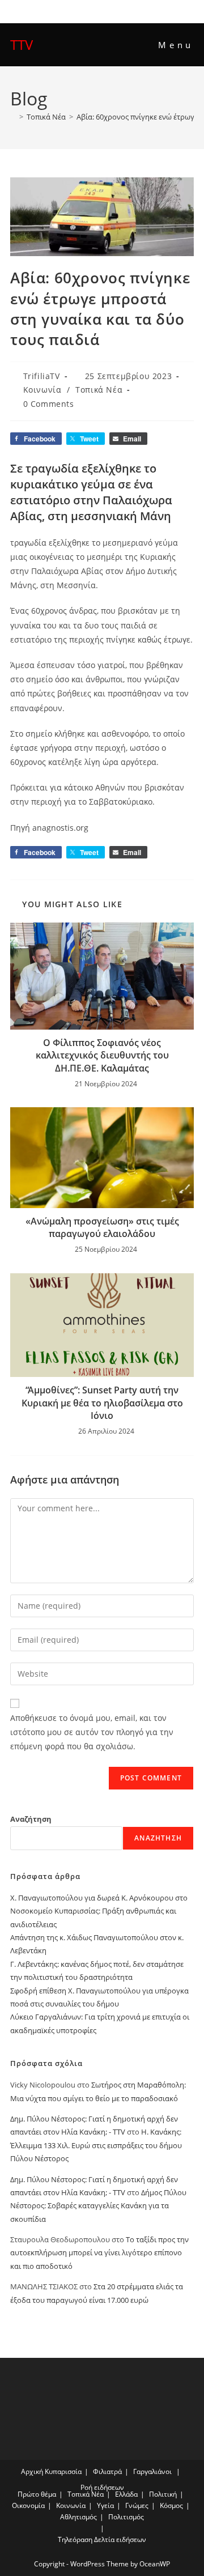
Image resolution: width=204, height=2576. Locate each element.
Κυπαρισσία (63, 2471)
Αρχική (32, 2471)
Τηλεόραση (75, 2539)
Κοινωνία (42, 390)
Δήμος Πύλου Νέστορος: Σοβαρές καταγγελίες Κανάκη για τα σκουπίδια (98, 2206)
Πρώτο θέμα (37, 2494)
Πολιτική (163, 2494)
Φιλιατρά (107, 2471)
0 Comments (49, 404)
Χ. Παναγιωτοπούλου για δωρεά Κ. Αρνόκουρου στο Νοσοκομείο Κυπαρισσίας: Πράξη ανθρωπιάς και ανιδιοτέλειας (99, 1911)
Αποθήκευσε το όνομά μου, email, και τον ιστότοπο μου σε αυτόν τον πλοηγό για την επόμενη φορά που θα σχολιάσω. (92, 1732)
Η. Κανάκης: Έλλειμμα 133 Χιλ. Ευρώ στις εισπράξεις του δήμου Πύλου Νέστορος (96, 2145)
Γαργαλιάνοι (152, 2471)
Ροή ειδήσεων (102, 2487)
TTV (22, 44)
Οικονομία (28, 2505)
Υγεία (105, 2505)
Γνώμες (137, 2505)
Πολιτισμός (126, 2517)
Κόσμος (171, 2505)
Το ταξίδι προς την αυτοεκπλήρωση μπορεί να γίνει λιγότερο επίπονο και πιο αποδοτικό (99, 2253)
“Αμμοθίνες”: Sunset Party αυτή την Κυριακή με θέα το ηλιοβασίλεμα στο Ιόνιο (102, 1403)
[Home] (13, 117)
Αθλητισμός (78, 2517)
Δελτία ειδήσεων (120, 2539)
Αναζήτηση (31, 1819)
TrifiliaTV (42, 376)
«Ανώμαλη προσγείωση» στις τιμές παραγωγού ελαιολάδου (102, 1227)
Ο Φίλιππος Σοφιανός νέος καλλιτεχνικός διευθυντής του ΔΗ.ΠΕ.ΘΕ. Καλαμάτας (102, 1055)
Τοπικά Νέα (99, 390)
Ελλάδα (126, 2494)
